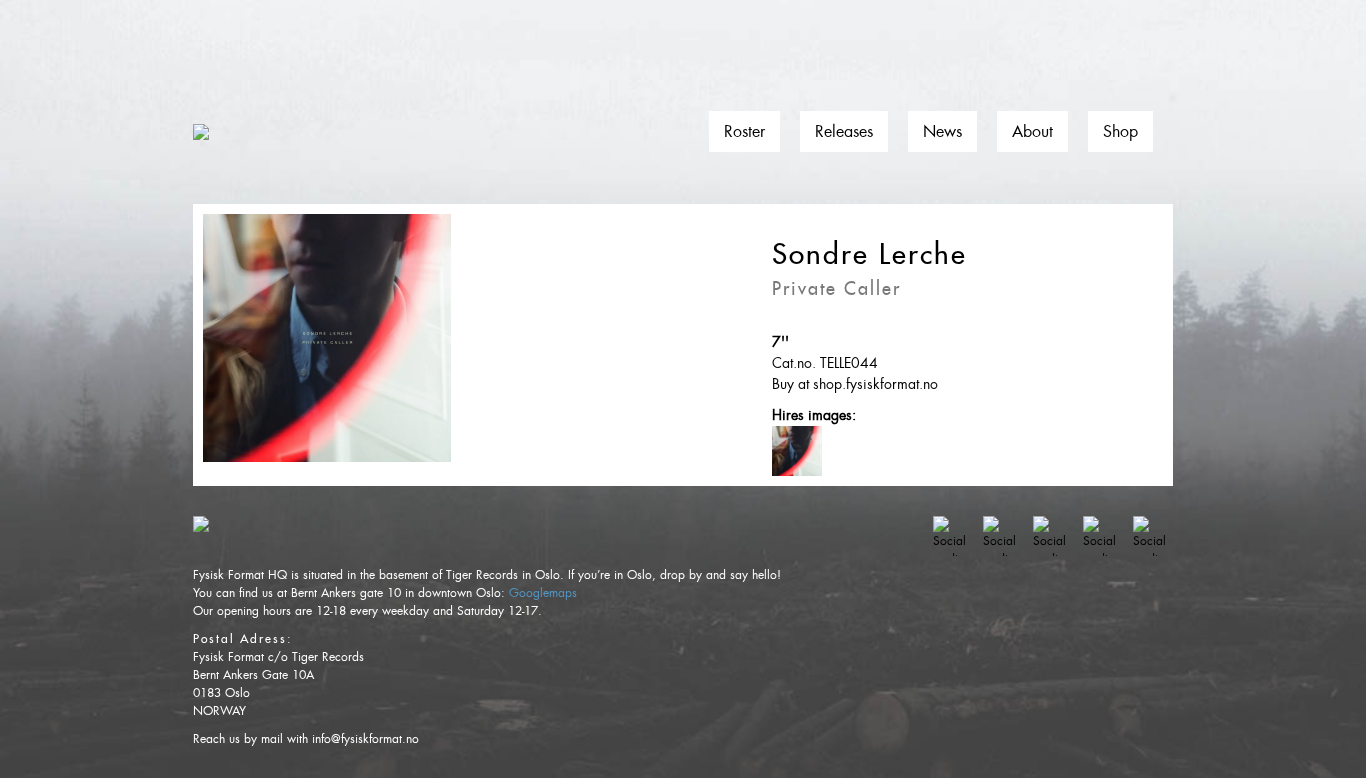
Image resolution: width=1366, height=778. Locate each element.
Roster (744, 131)
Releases (844, 131)
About (1032, 131)
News (942, 131)
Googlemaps (543, 593)
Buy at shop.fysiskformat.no (855, 384)
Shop (1120, 131)
